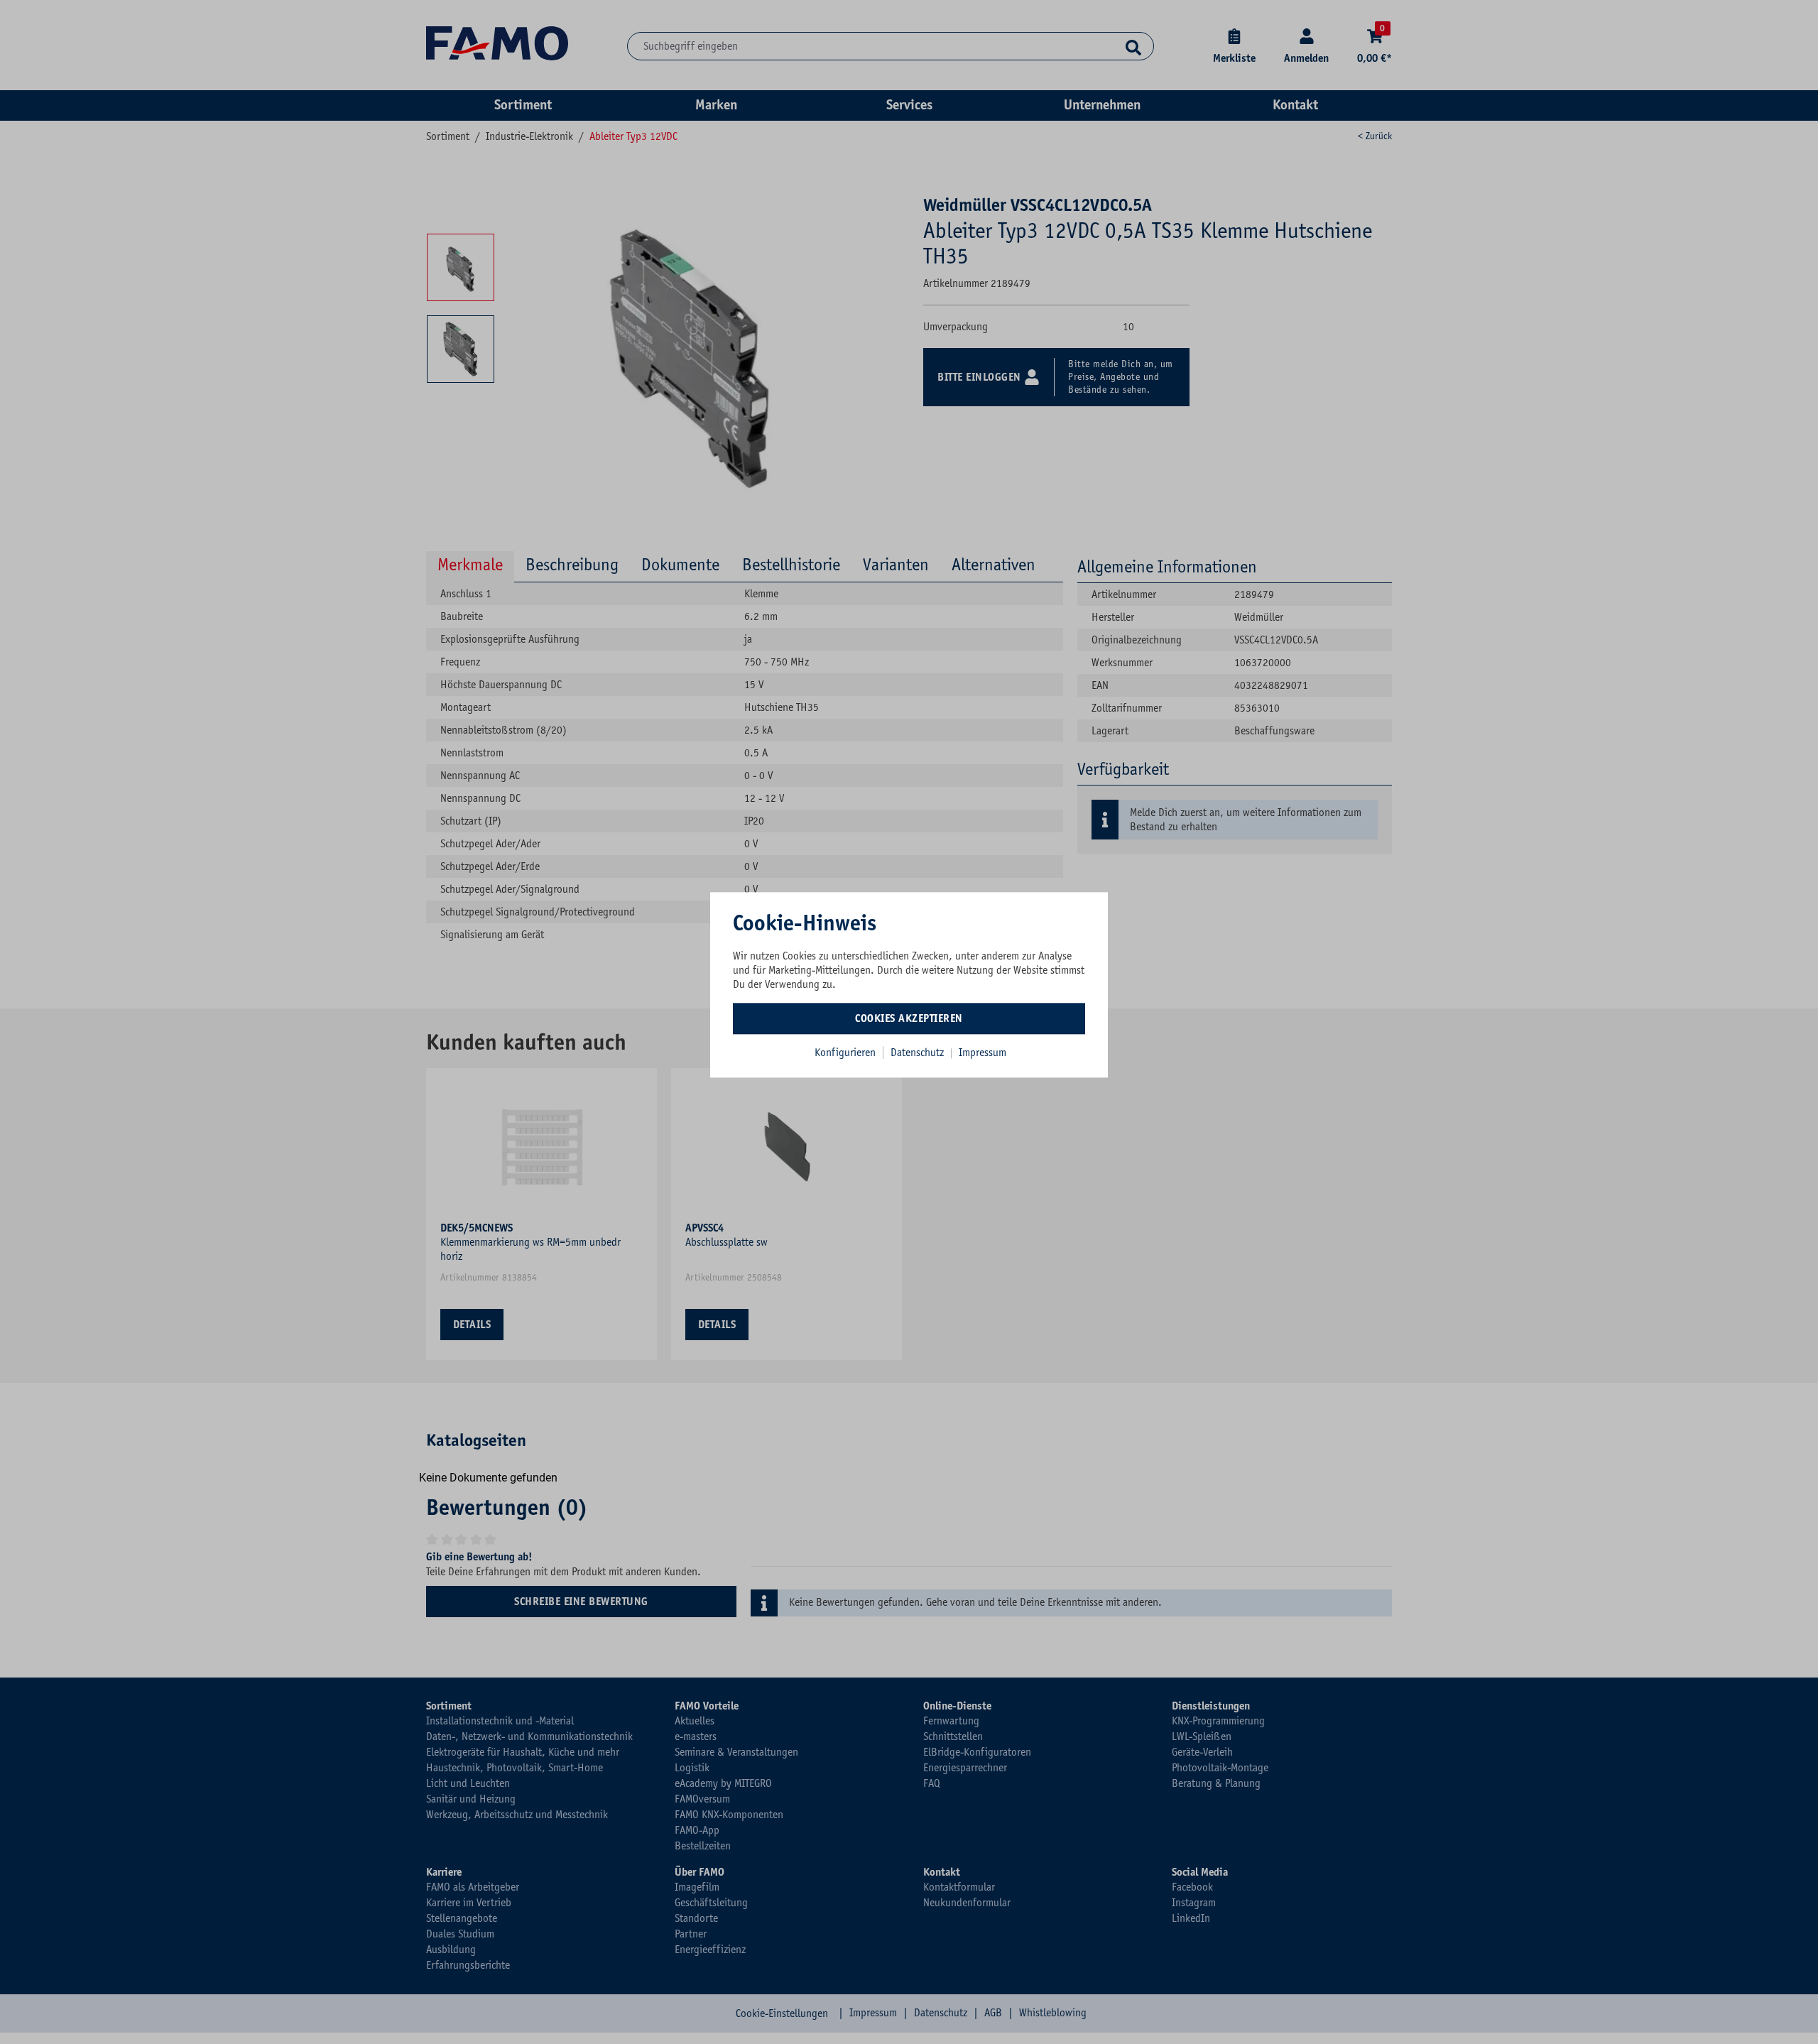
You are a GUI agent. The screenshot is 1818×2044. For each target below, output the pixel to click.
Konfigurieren (845, 1053)
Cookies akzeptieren (909, 1018)
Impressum (983, 1053)
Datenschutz (919, 1053)
